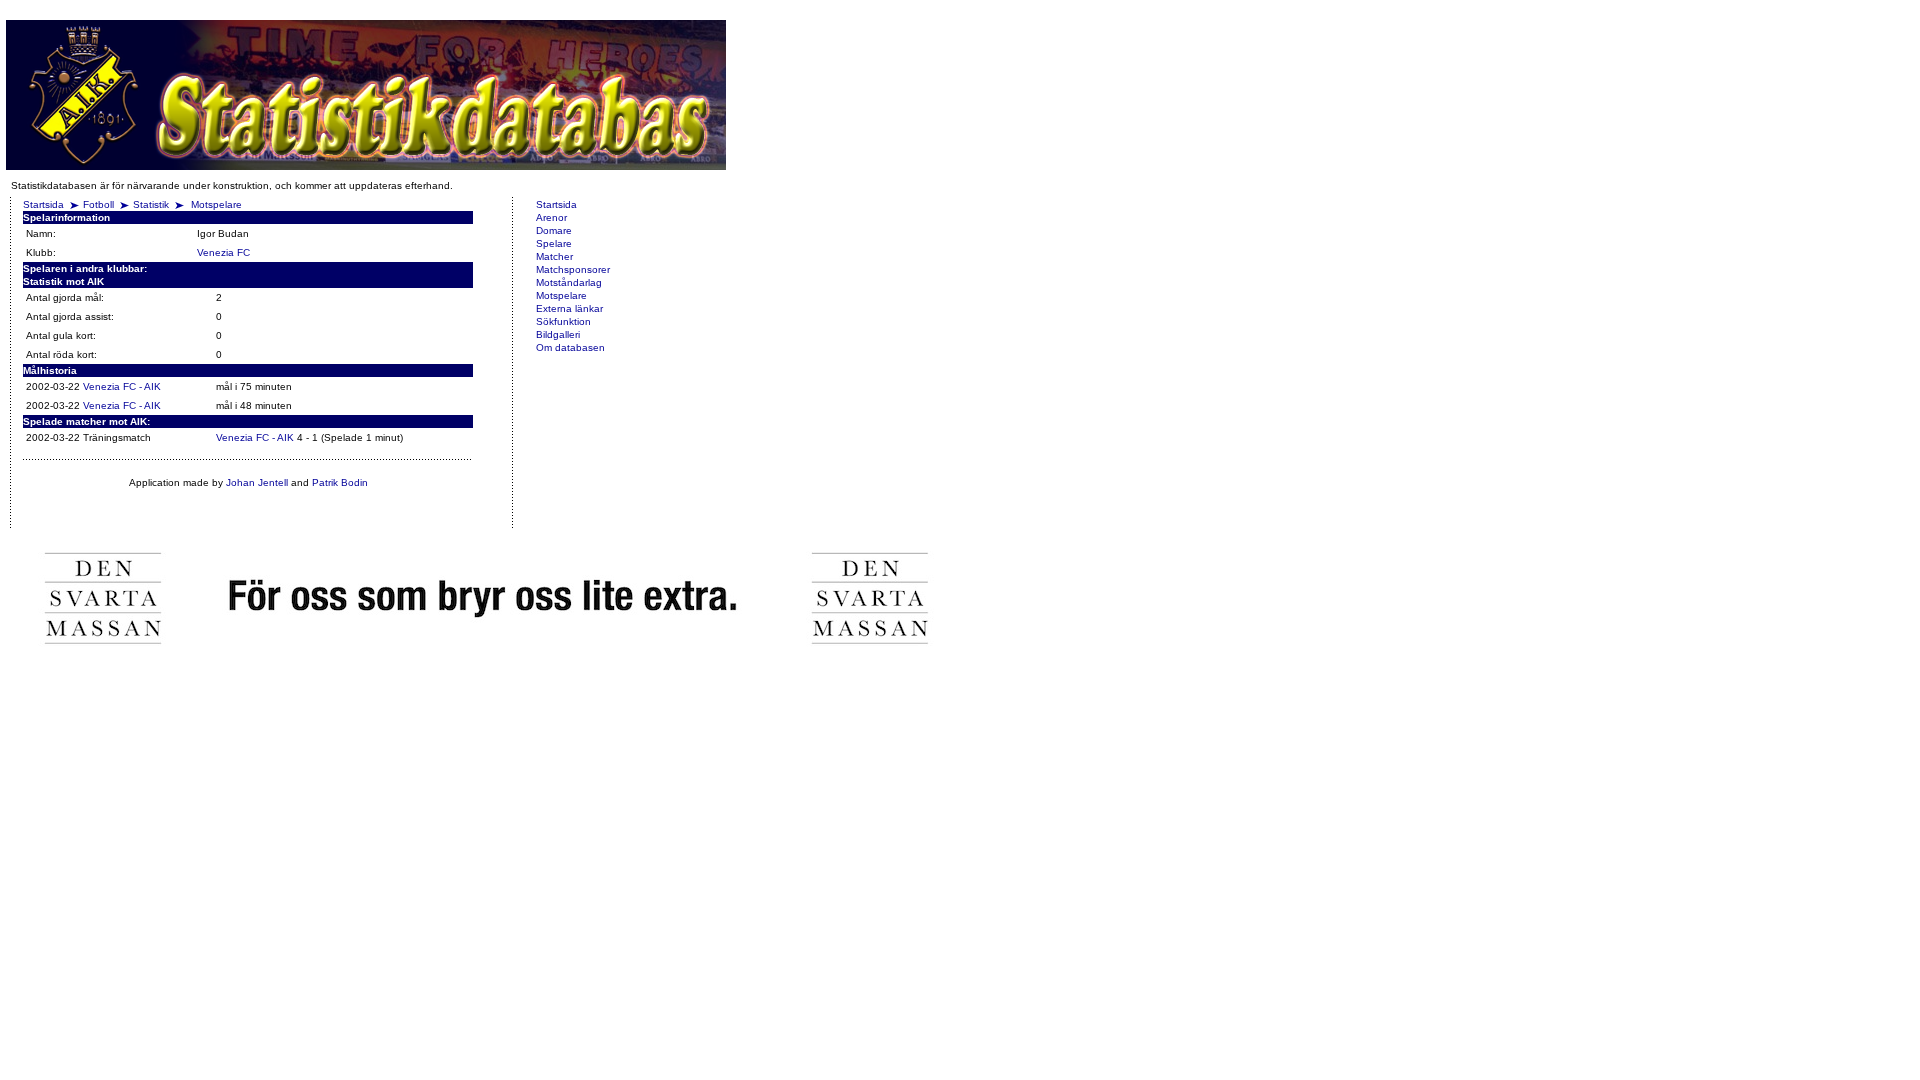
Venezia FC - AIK (122, 386)
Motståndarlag (569, 282)
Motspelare (216, 204)
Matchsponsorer (573, 269)
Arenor (551, 217)
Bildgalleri (558, 334)
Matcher (554, 256)
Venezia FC (223, 252)
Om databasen (570, 347)
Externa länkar (569, 308)
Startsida (43, 204)
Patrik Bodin (340, 482)
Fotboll (98, 204)
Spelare (554, 243)
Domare (554, 230)
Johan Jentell (257, 482)
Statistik (151, 204)
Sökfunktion (563, 321)
